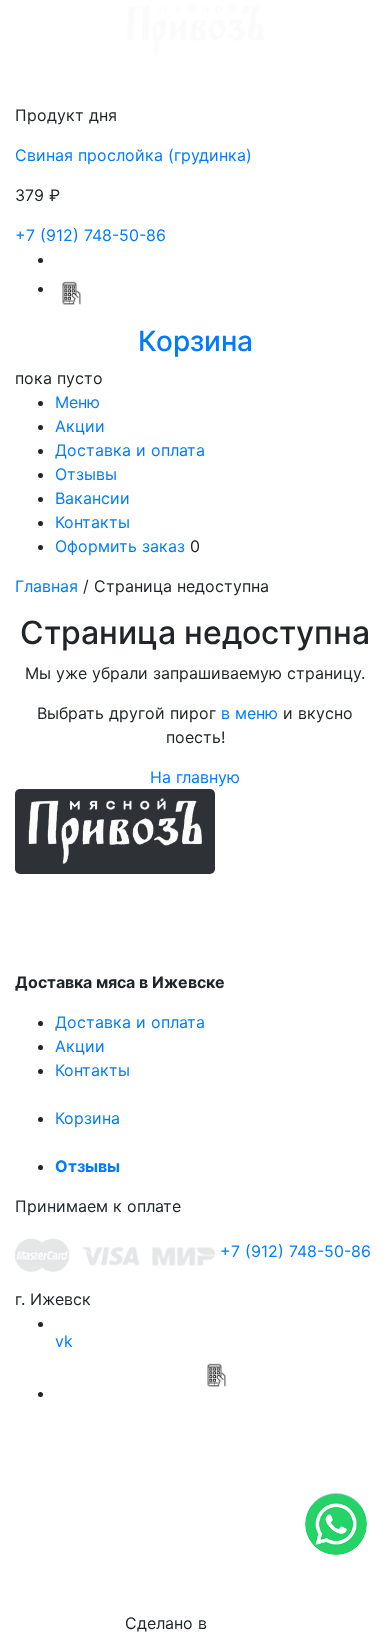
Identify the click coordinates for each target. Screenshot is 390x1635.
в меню (249, 713)
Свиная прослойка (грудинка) (133, 155)
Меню (77, 402)
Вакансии (92, 498)
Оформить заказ (120, 546)
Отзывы (86, 474)
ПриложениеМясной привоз (215, 1423)
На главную (195, 777)
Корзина (87, 1118)
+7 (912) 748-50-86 (90, 235)
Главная (46, 586)
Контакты (92, 522)
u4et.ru (238, 1623)
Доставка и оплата (130, 450)
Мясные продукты (161, 902)
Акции (80, 426)
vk (64, 1341)
